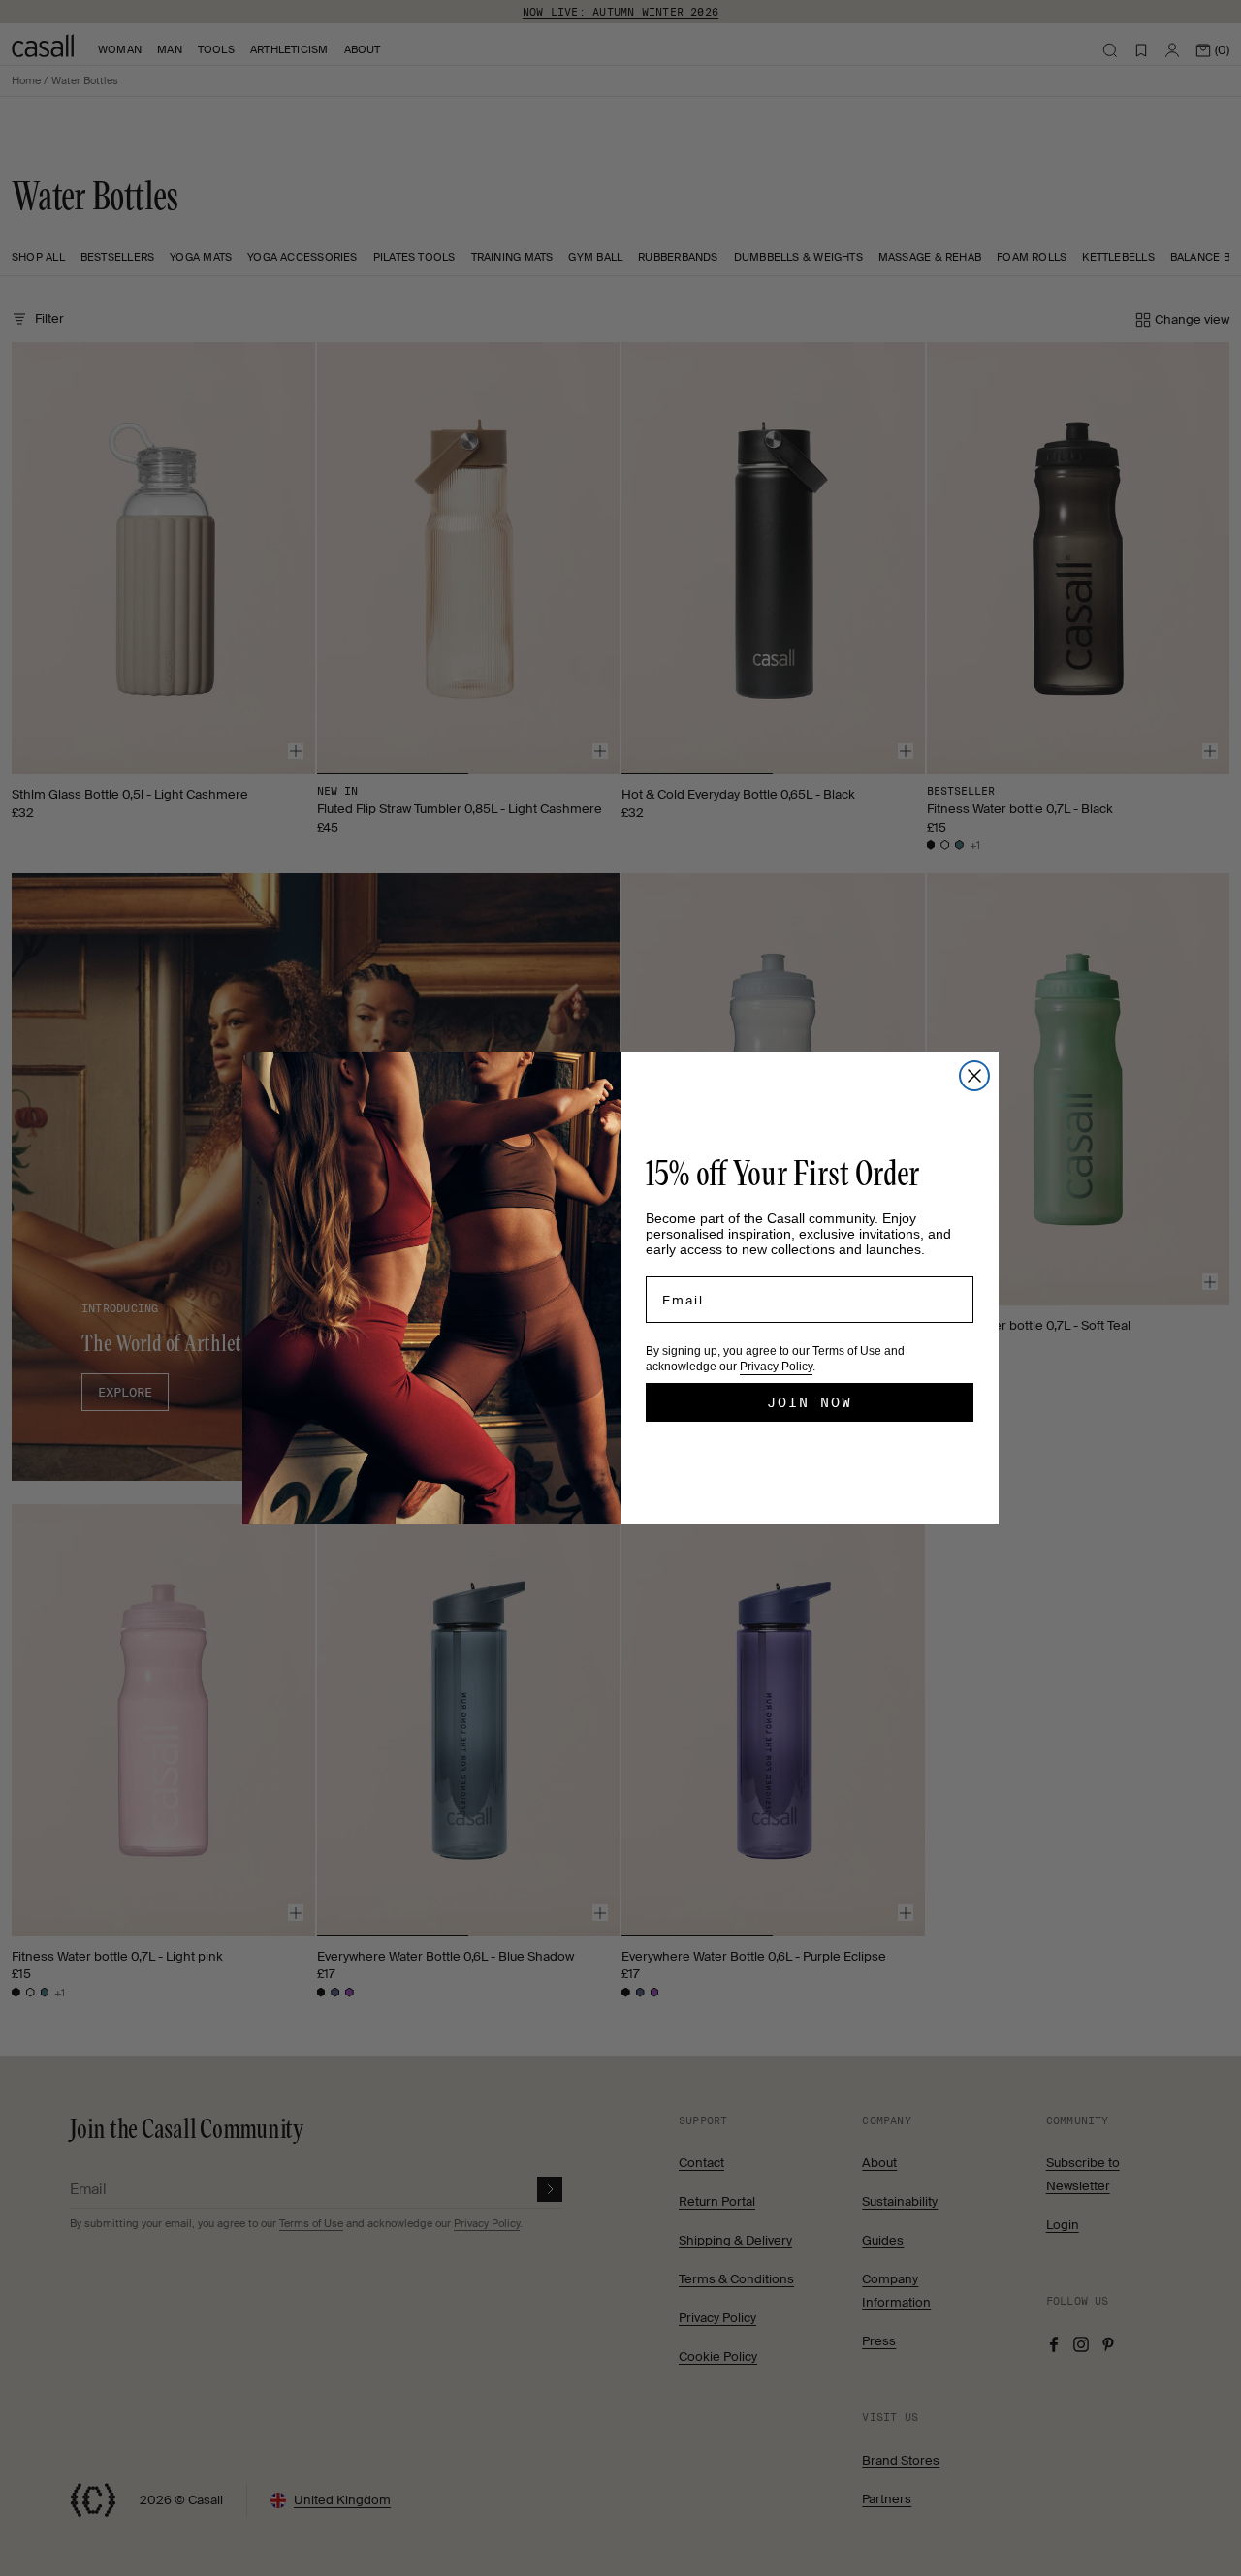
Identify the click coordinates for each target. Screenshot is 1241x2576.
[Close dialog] (974, 1076)
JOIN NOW (810, 1402)
